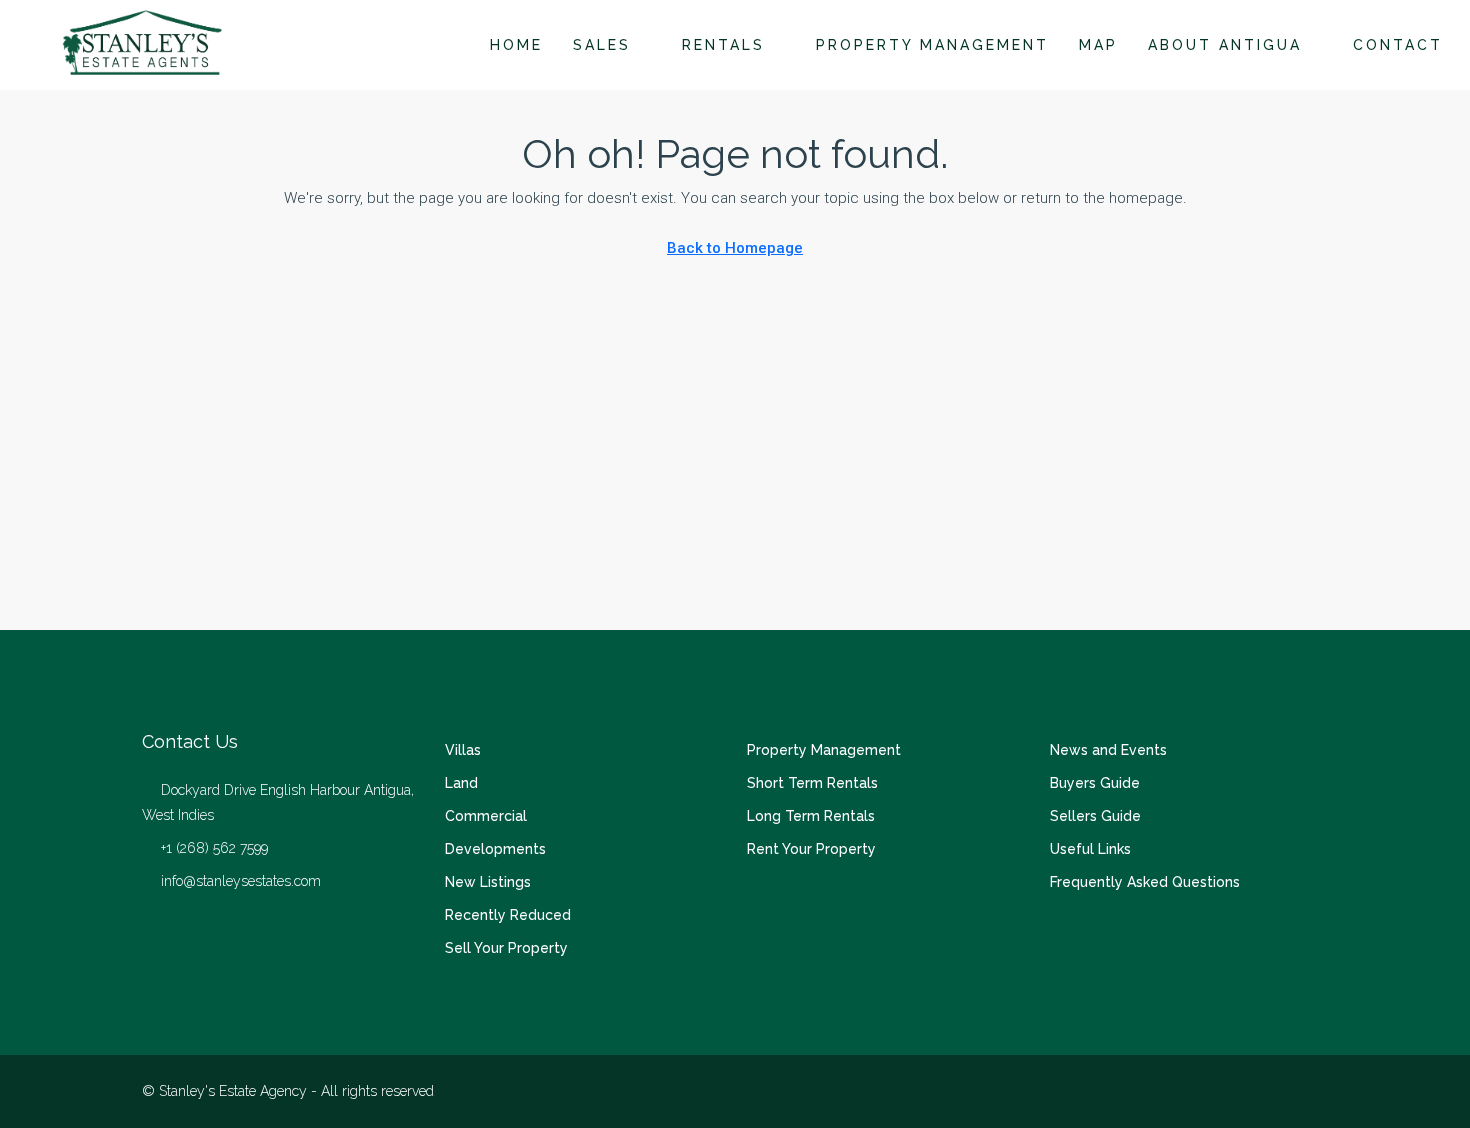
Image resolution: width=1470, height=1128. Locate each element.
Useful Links (1090, 849)
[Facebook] (1240, 1091)
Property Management (932, 45)
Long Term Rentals (811, 816)
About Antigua (1225, 45)
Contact (1398, 45)
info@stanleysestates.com (241, 881)
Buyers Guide (1095, 783)
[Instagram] (1275, 1091)
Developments (495, 849)
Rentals (723, 45)
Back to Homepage (735, 248)
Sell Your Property (506, 948)
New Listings (488, 882)
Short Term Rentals (812, 783)
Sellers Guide (1095, 816)
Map (1098, 45)
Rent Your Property (811, 849)
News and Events (1108, 750)
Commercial (486, 816)
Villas (463, 750)
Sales (602, 45)
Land (461, 783)
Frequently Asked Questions (1145, 882)
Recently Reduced (508, 915)
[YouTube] (1310, 1091)
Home (516, 45)
